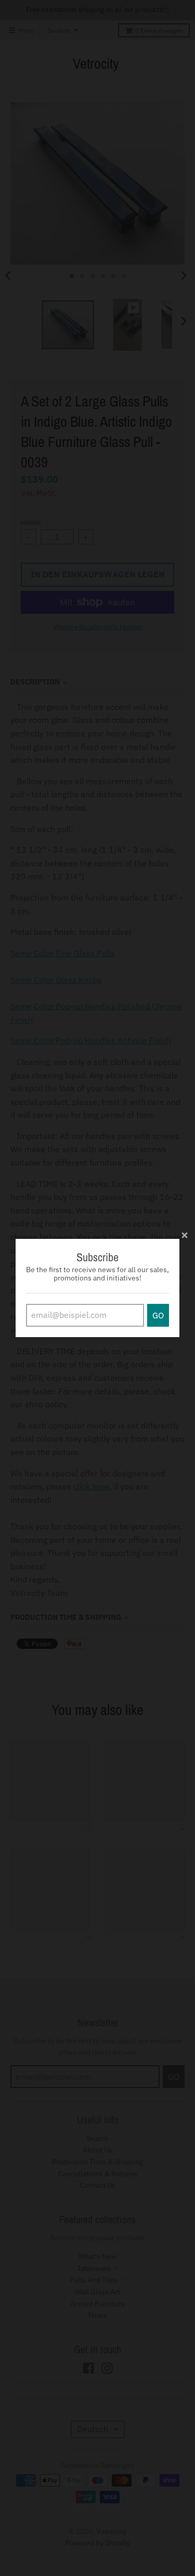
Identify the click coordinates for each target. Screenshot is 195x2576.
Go (158, 1315)
